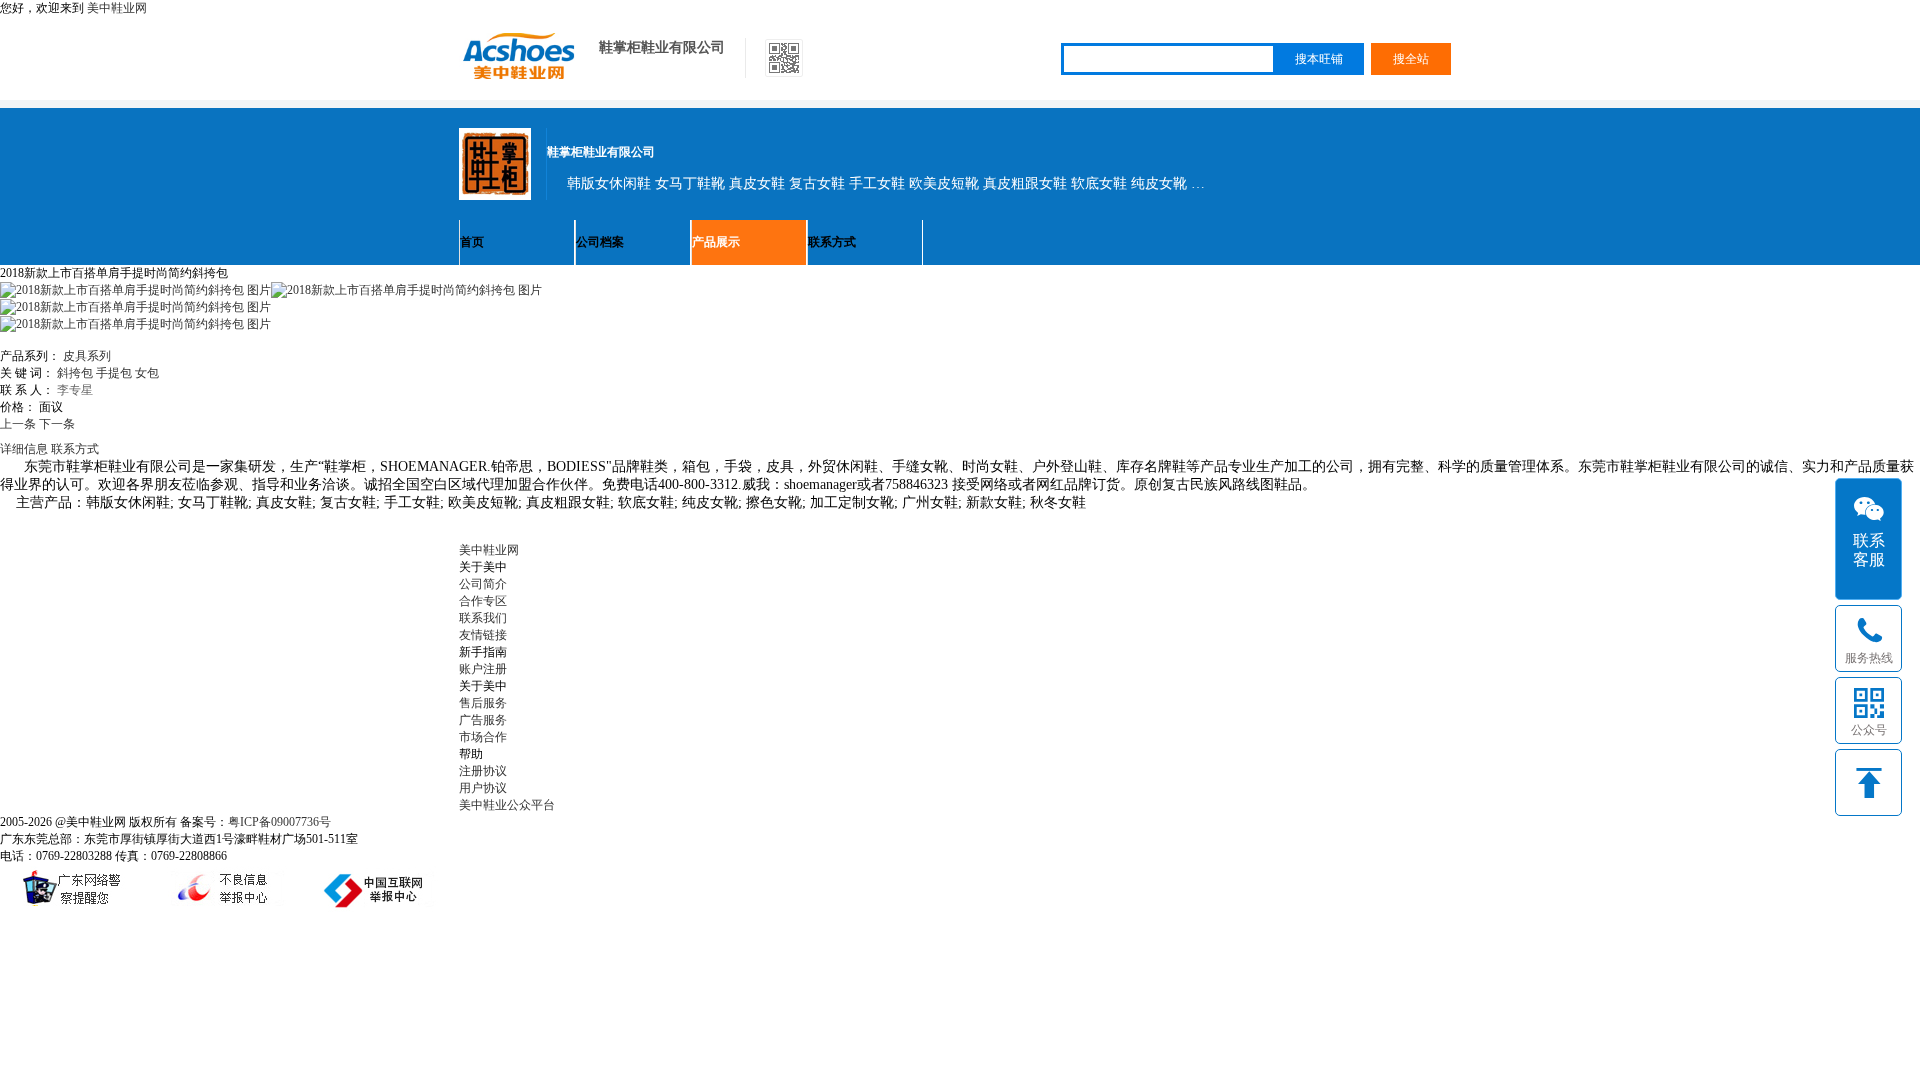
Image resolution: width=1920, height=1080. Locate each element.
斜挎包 (75, 373)
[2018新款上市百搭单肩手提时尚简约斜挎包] (406, 290)
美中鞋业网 (117, 8)
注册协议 (483, 771)
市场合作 (483, 737)
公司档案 (600, 242)
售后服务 (483, 703)
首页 (472, 242)
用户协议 (483, 788)
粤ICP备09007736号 (279, 822)
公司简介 (483, 584)
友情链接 (483, 635)
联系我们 (483, 618)
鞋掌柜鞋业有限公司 (662, 47)
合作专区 (483, 601)
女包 (147, 373)
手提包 (114, 373)
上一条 (18, 424)
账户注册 (483, 669)
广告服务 (483, 720)
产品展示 (716, 242)
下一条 (57, 424)
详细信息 (24, 449)
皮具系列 (87, 356)
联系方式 (832, 242)
